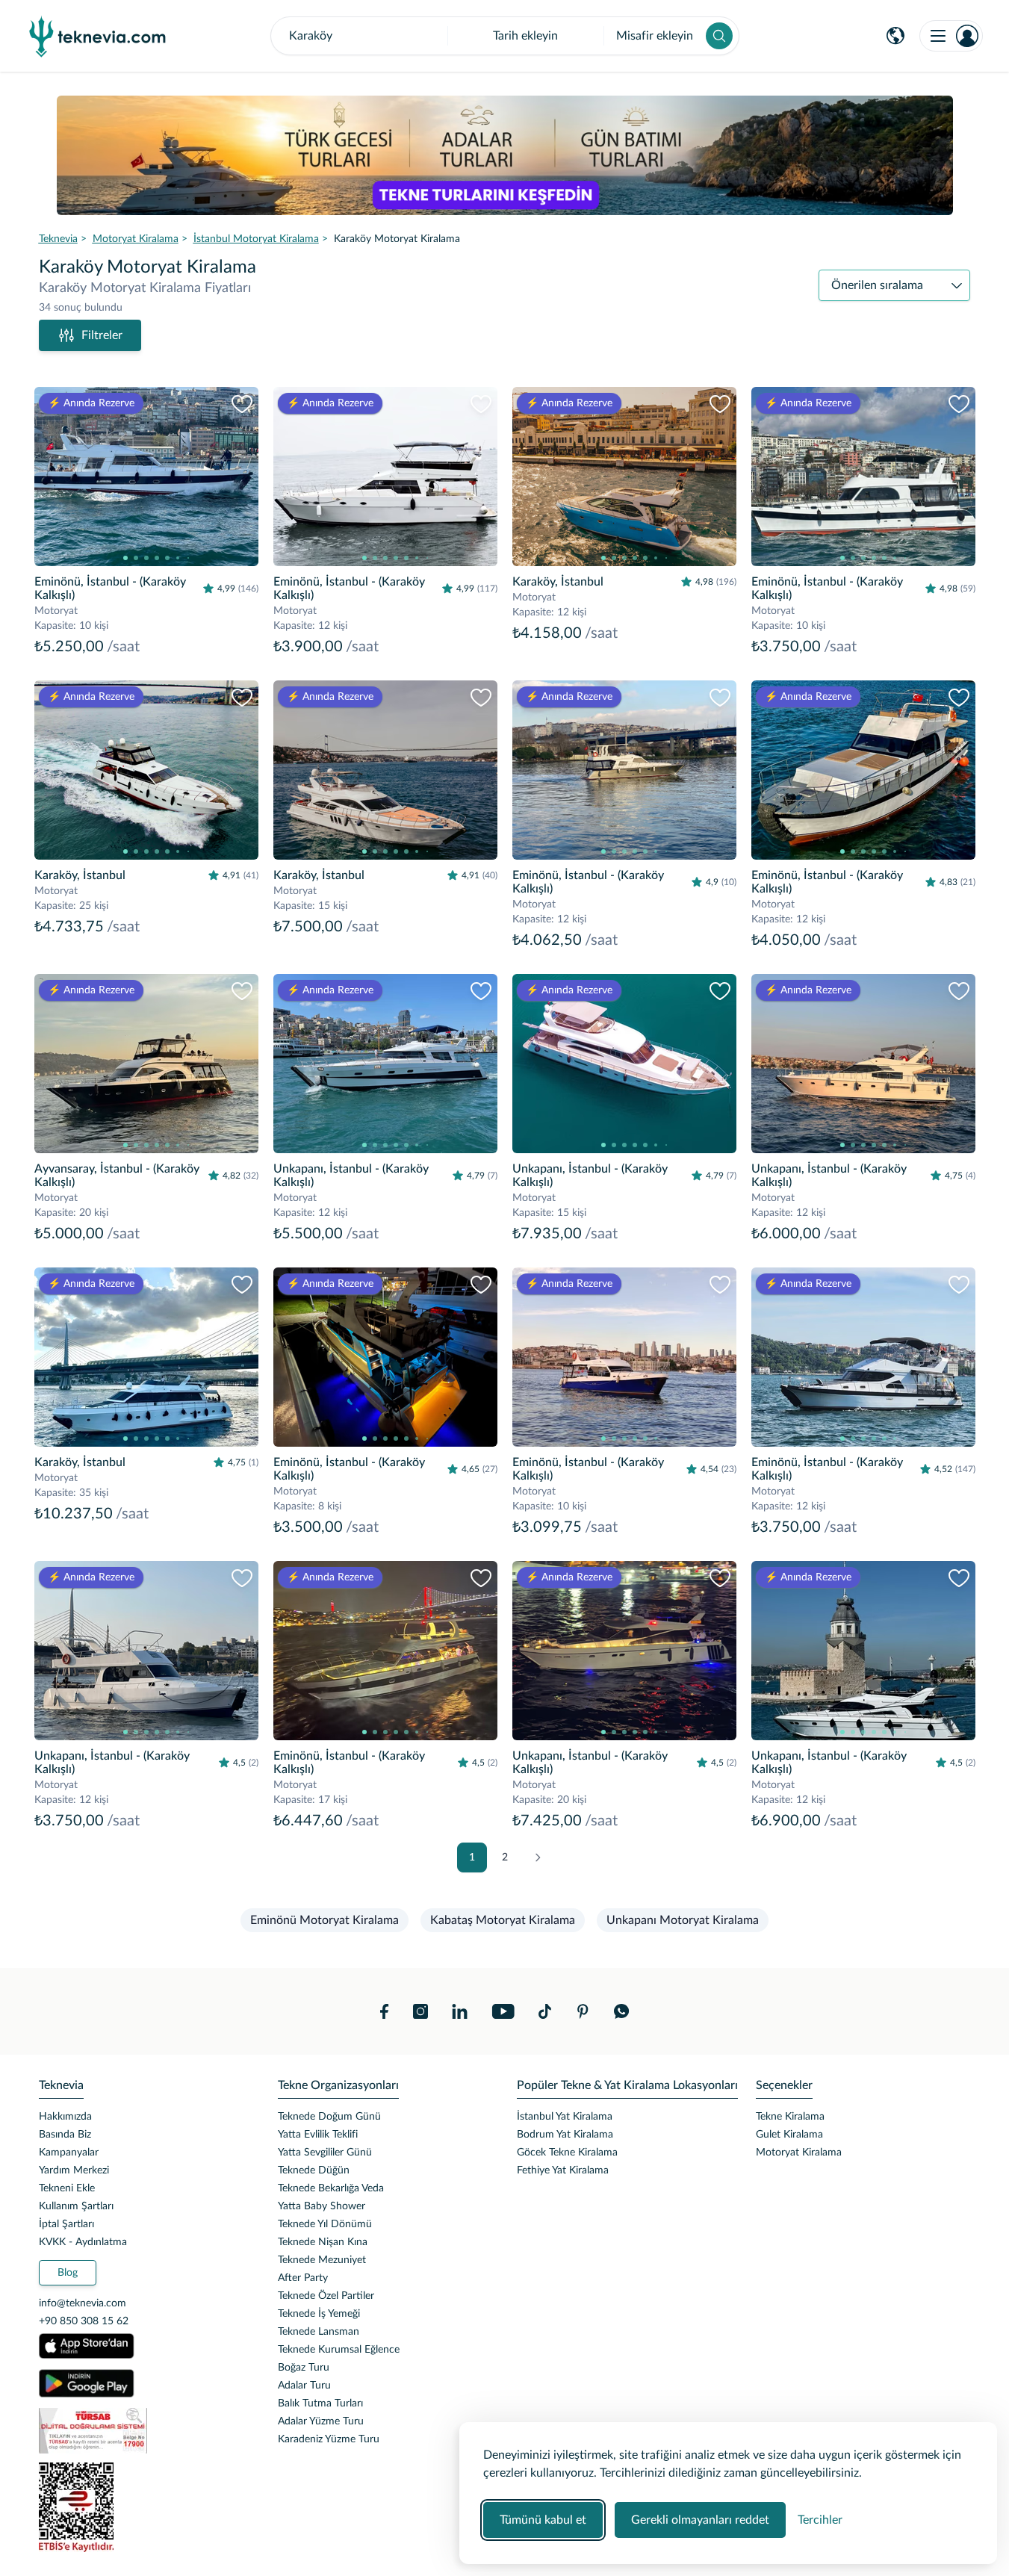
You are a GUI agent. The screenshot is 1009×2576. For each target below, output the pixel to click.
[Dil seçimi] (895, 36)
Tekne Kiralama (790, 2117)
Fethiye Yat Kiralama (563, 2170)
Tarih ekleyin (525, 36)
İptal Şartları (66, 2224)
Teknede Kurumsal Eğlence (339, 2350)
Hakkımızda (65, 2117)
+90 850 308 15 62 (84, 2321)
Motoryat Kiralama (136, 239)
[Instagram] (420, 2011)
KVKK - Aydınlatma (83, 2242)
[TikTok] (545, 2011)
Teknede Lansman (319, 2332)
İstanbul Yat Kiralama (565, 2117)
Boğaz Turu (304, 2368)
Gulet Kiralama (789, 2135)
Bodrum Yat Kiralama (565, 2135)
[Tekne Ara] (719, 36)
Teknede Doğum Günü (329, 2117)
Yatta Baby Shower (322, 2206)
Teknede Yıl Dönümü (325, 2224)
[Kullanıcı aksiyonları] (951, 36)
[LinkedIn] (460, 2011)
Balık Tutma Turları (320, 2403)
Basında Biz (65, 2135)
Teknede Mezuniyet (322, 2260)
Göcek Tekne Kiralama (567, 2153)
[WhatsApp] (622, 2011)
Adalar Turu (304, 2386)
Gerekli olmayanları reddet (700, 2520)
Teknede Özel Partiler (326, 2296)
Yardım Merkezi (74, 2170)
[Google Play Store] (87, 2383)
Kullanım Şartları (76, 2206)
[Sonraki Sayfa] (538, 1857)
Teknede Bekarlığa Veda (331, 2188)
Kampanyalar (69, 2153)
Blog (68, 2273)
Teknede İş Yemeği (319, 2314)
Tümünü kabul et (543, 2520)
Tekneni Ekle (67, 2188)
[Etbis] (146, 2507)
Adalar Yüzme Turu (321, 2421)
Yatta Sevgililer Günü (325, 2153)
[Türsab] (146, 2431)
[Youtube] (503, 2011)
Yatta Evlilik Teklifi (318, 2135)
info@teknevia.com (83, 2303)
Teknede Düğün (314, 2170)
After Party (303, 2278)
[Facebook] (385, 2011)
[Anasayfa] (98, 36)
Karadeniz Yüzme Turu (329, 2439)
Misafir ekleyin (655, 36)
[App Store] (87, 2346)
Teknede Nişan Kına (323, 2242)
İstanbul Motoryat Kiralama (256, 239)
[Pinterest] (583, 2011)
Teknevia (58, 239)
